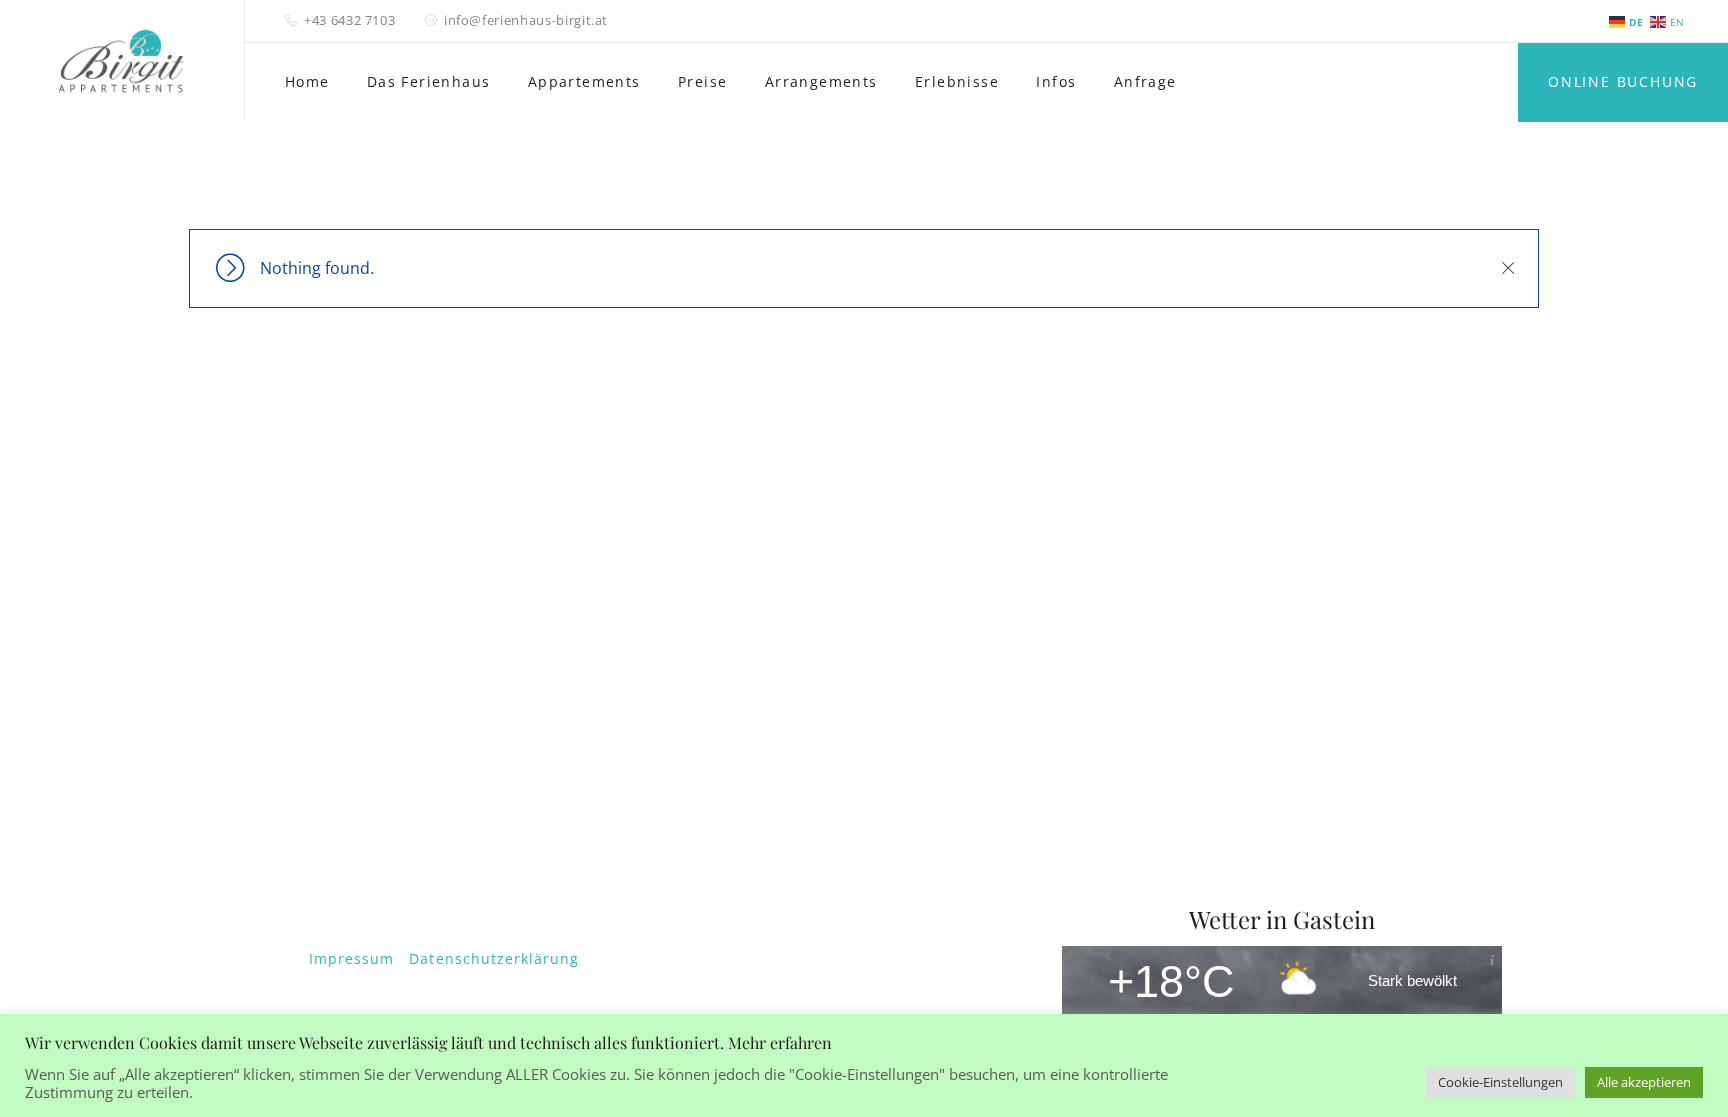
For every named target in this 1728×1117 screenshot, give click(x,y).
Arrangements (821, 81)
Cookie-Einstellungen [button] (1500, 1082)
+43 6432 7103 (349, 20)
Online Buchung (1623, 81)
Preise (702, 81)
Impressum (351, 958)
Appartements (584, 81)
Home (307, 81)
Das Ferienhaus (429, 81)
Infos (1056, 81)
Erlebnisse (957, 81)
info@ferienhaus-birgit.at (526, 20)
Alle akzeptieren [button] (1644, 1082)
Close (1507, 268)
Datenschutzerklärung (494, 958)
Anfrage (1145, 81)
